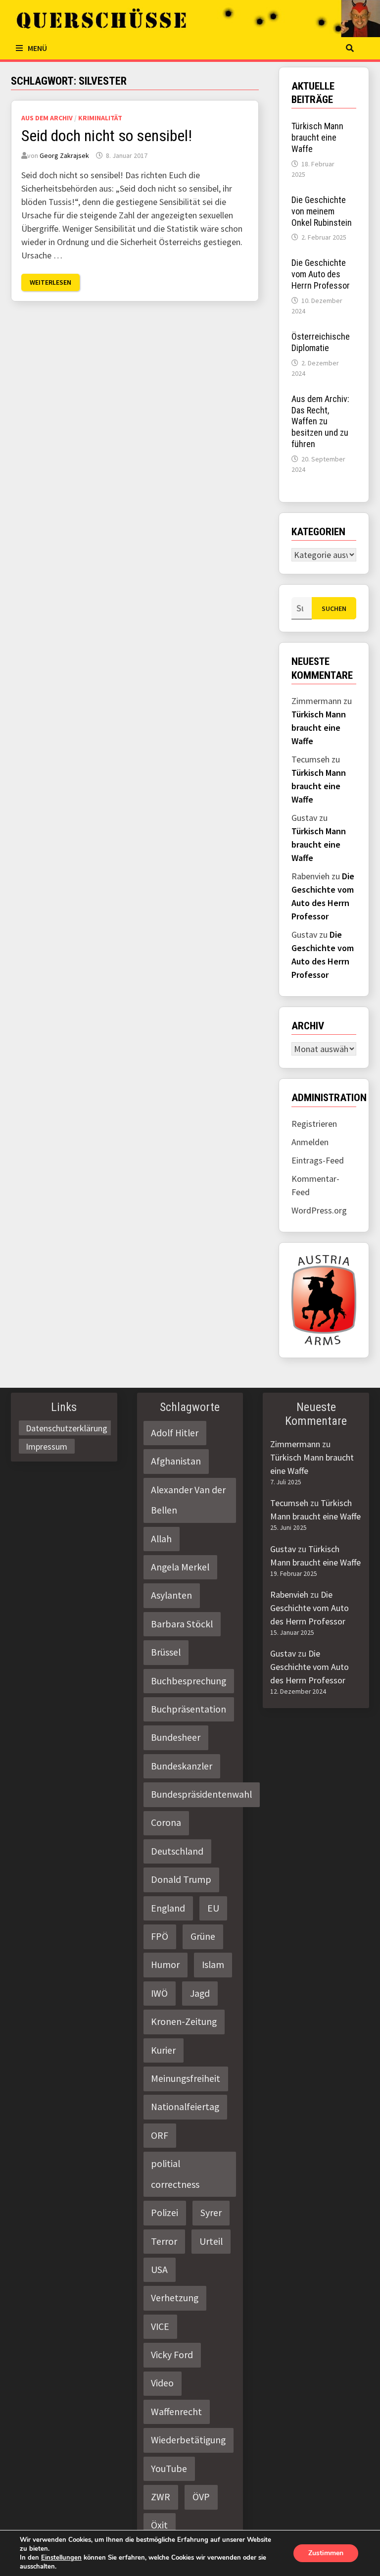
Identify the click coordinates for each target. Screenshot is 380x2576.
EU (213, 1908)
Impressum (47, 1446)
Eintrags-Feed (318, 1160)
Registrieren (314, 1124)
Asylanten (171, 1595)
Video (162, 2383)
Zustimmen (326, 2553)
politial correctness (175, 2174)
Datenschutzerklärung (67, 1428)
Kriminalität (100, 118)
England (168, 1908)
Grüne (203, 1936)
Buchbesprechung (189, 1681)
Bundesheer (176, 1737)
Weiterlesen (50, 282)
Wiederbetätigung (188, 2440)
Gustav (283, 1549)
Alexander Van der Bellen (188, 1500)
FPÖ (160, 1936)
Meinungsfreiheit (186, 2078)
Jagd (200, 1993)
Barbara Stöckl (182, 1624)
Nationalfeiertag (185, 2107)
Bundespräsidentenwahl (201, 1794)
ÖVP (201, 2497)
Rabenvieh (289, 1594)
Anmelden (310, 1142)
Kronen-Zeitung (184, 2021)
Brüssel (166, 1652)
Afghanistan (176, 1461)
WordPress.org (319, 1210)
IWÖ (159, 1993)
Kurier (163, 2050)
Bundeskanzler (182, 1766)
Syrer (211, 2213)
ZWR (161, 2497)
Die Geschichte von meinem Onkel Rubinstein (322, 211)
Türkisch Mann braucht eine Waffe (317, 137)
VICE (160, 2326)
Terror (164, 2241)
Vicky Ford (172, 2355)
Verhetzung (175, 2298)
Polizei (165, 2213)
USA (159, 2270)
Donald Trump (181, 1879)
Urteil (211, 2241)
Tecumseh (289, 1503)
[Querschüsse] (190, 19)
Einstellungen (61, 2558)
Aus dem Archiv (47, 118)
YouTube (169, 2469)
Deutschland (177, 1851)
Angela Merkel (180, 1567)
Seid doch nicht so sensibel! (107, 136)
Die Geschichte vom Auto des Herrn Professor (321, 274)
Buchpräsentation (189, 1709)
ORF (160, 2135)
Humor (165, 1965)
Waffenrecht (176, 2412)
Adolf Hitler (175, 1433)
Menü (37, 48)
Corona (166, 1822)
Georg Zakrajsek (64, 155)
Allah (161, 1539)
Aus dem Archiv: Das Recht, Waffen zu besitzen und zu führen (320, 421)
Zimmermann (295, 1444)
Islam (213, 1965)
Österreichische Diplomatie (321, 342)
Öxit (159, 2525)
